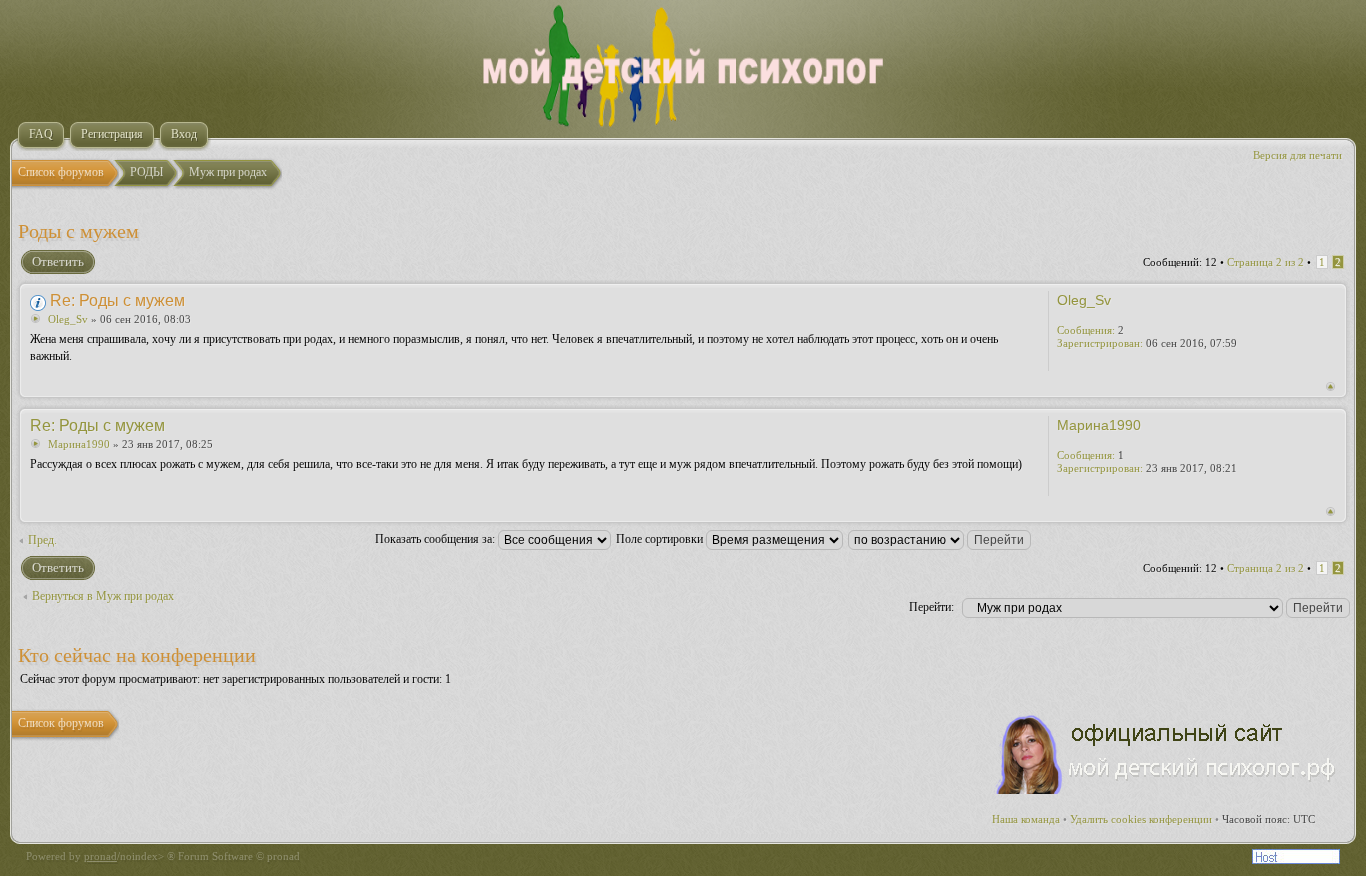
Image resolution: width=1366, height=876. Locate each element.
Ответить (58, 261)
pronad (100, 856)
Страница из (1265, 262)
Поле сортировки (661, 539)
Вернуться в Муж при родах (103, 596)
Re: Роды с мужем (117, 300)
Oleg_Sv (68, 319)
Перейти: (931, 607)
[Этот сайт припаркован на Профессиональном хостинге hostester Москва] (1296, 860)
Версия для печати (1297, 155)
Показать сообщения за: (436, 539)
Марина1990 (79, 444)
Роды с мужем (78, 231)
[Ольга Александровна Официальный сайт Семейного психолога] (1167, 790)
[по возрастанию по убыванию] (940, 539)
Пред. (42, 540)
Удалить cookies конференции (1141, 819)
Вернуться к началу (1330, 386)
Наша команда (1026, 819)
